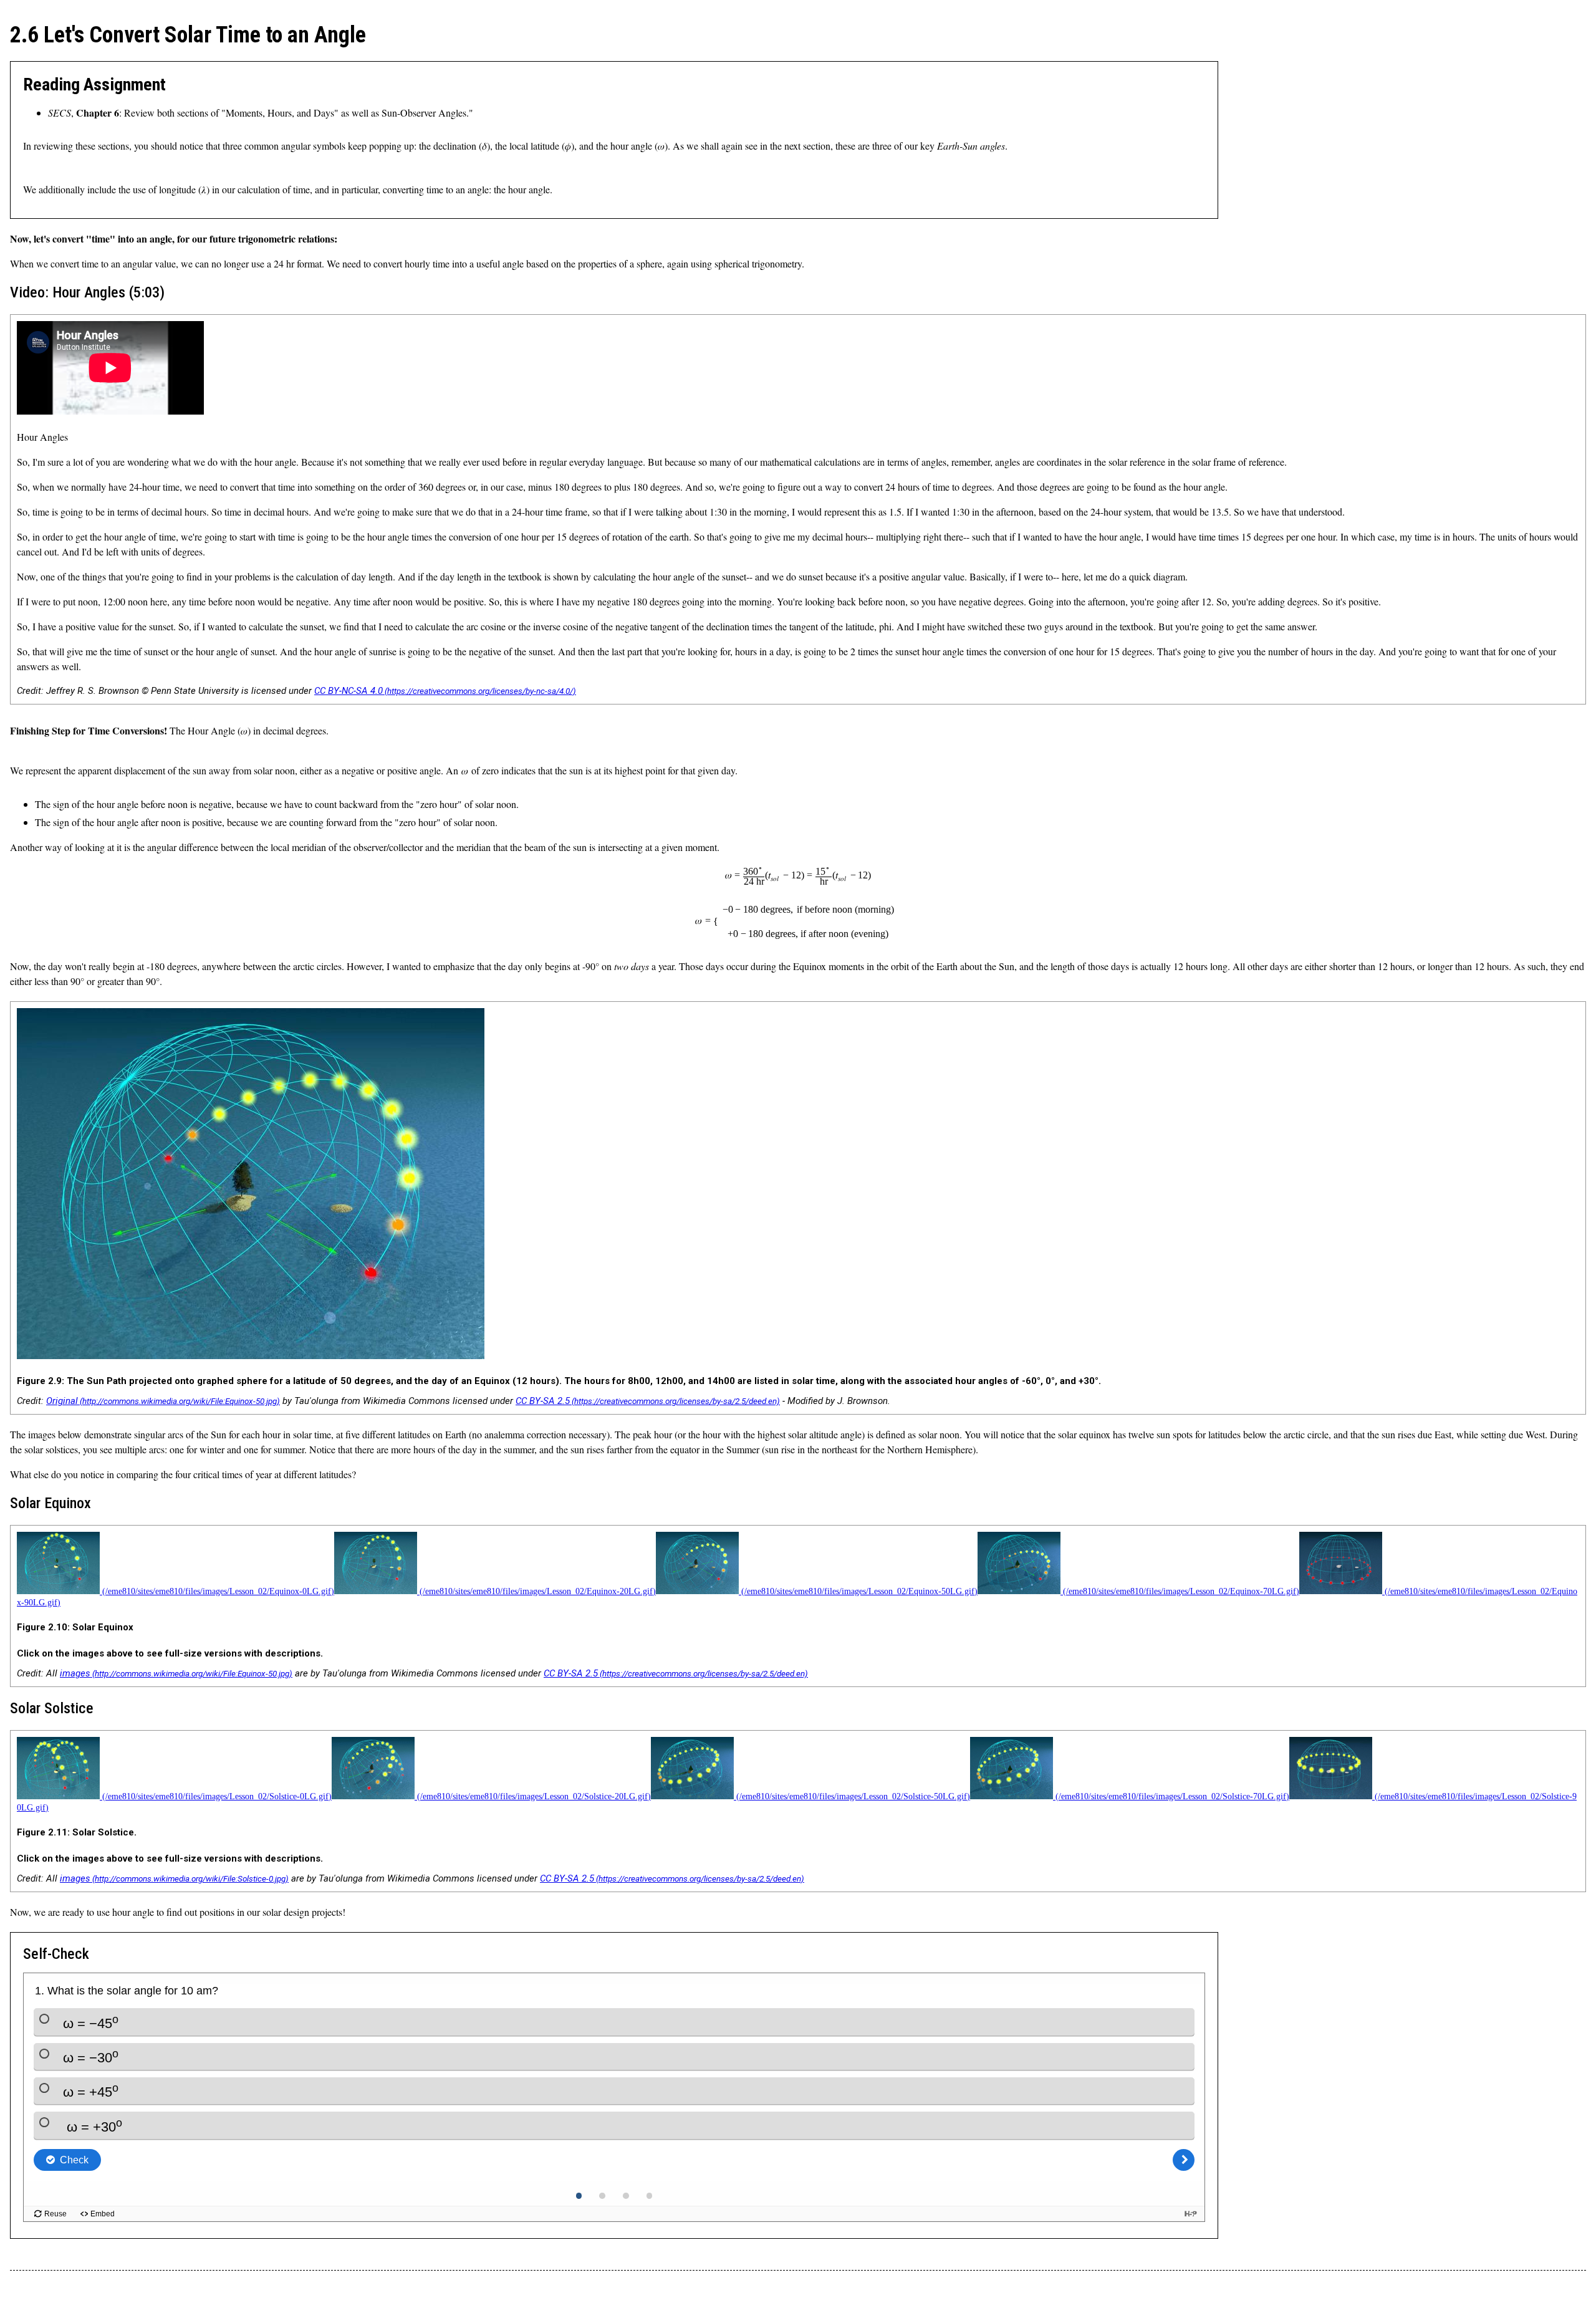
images (75, 1673)
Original (62, 1401)
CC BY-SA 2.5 (543, 1401)
